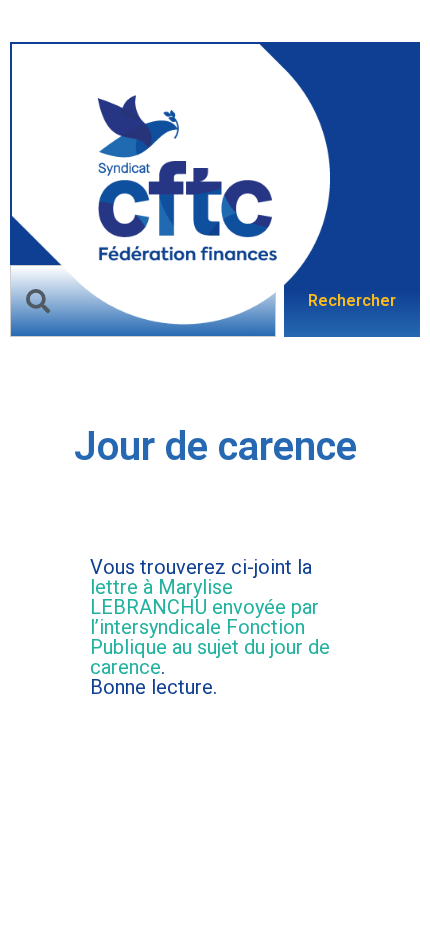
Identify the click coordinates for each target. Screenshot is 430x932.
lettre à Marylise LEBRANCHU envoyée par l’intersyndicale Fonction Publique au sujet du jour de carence (210, 627)
